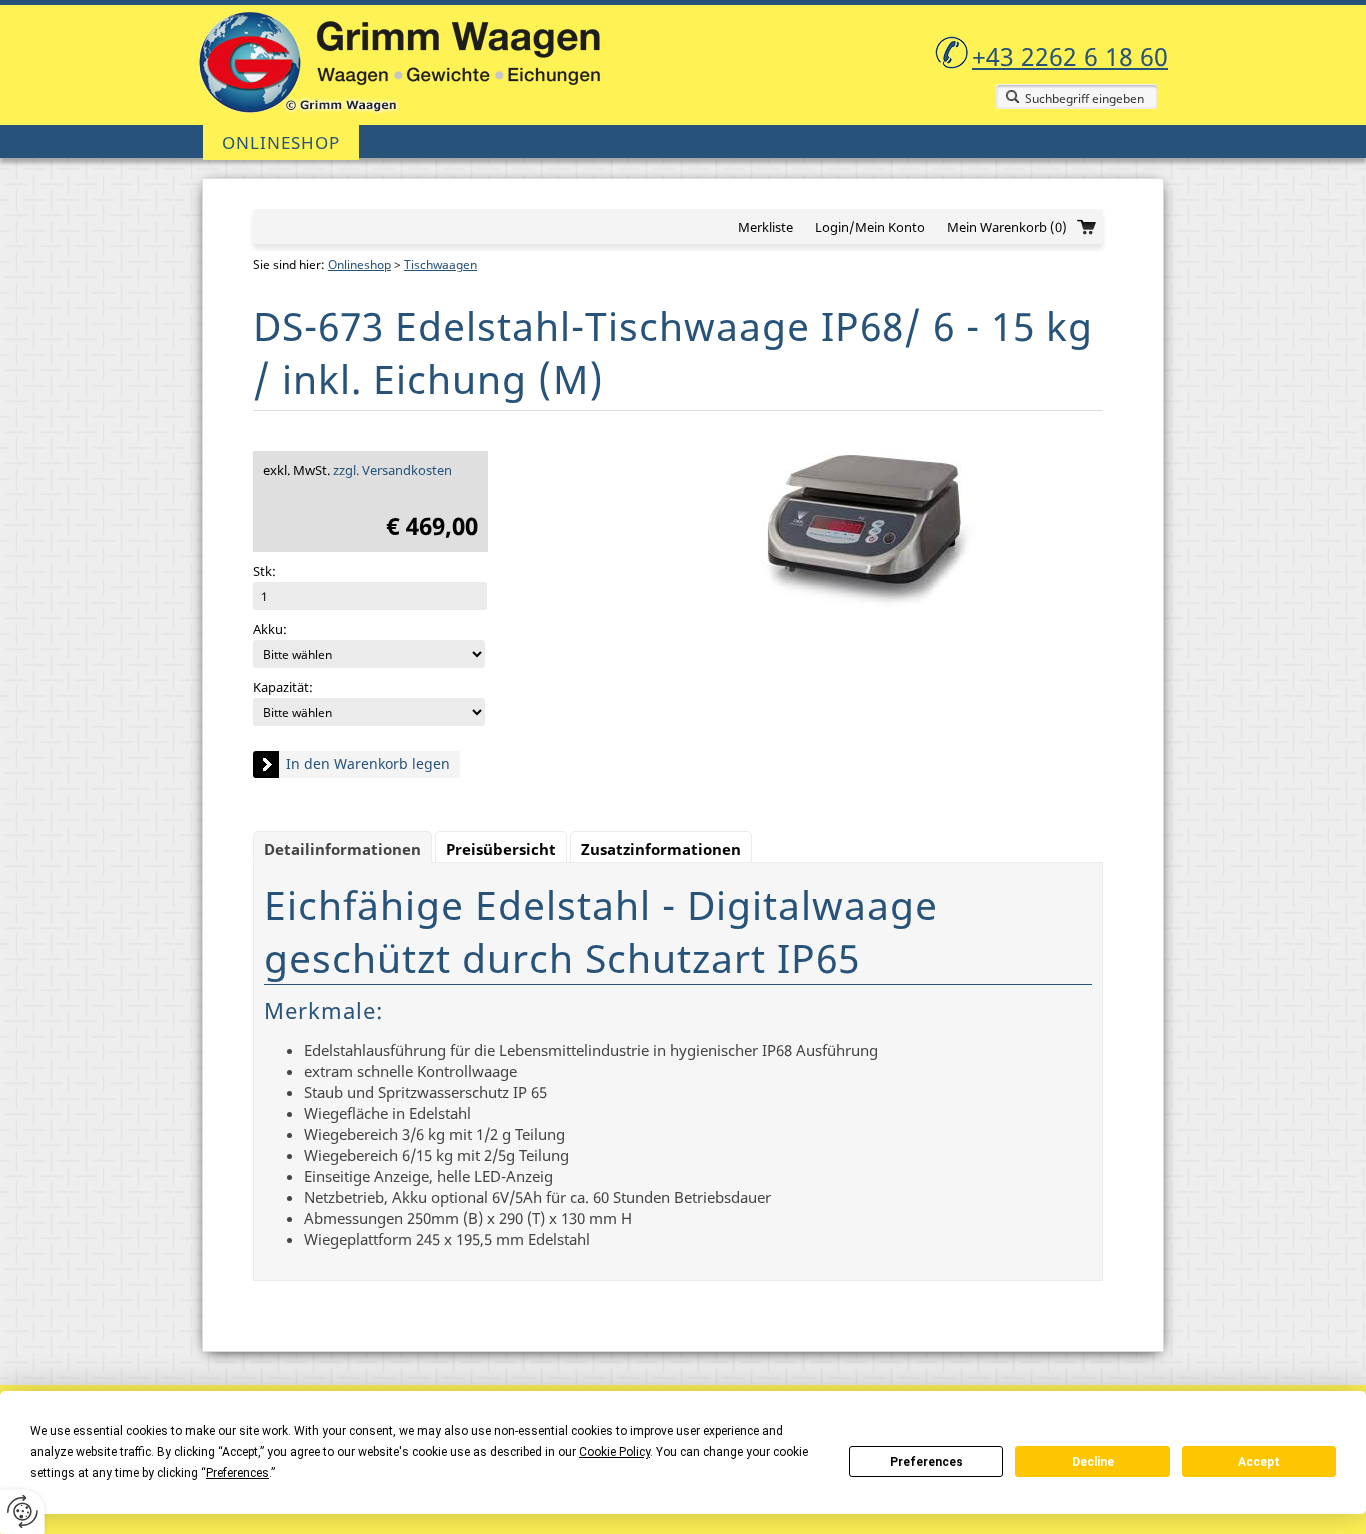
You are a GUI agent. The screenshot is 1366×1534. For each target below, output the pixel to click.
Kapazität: (283, 687)
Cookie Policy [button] (614, 1452)
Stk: (264, 571)
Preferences (926, 1462)
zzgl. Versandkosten (392, 470)
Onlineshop (281, 142)
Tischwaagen (440, 264)
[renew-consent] (22, 1511)
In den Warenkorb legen (368, 763)
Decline (1093, 1462)
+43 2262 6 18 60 (1070, 56)
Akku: (270, 629)
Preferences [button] (237, 1473)
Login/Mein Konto (870, 227)
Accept (1259, 1462)
